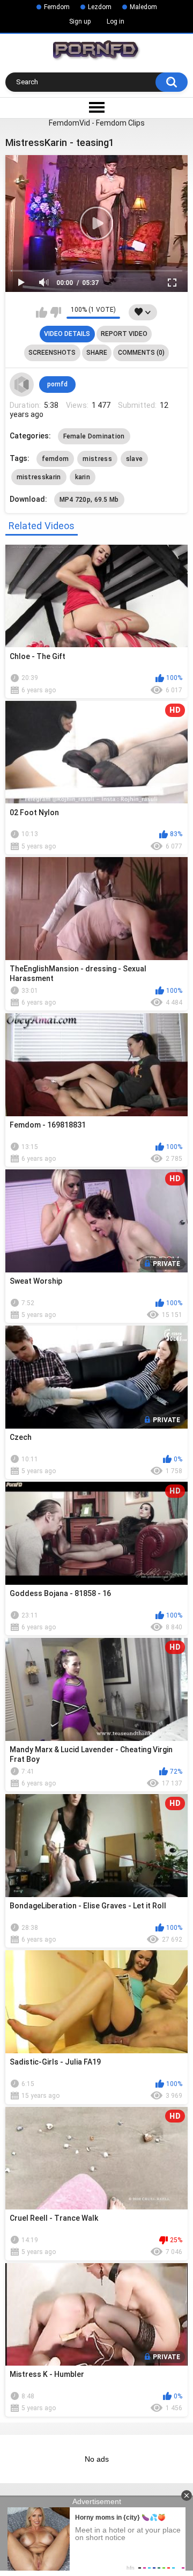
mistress (97, 459)
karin (83, 477)
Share (97, 353)
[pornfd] (22, 385)
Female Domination (94, 436)
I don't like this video (55, 312)
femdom (55, 459)
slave (135, 459)
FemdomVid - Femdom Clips (97, 123)
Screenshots (52, 353)
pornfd (57, 384)
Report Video (124, 334)
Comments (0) (141, 353)
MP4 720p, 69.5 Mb (89, 500)
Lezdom (100, 7)
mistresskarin (39, 477)
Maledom (143, 7)
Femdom (57, 7)
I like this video (42, 312)
